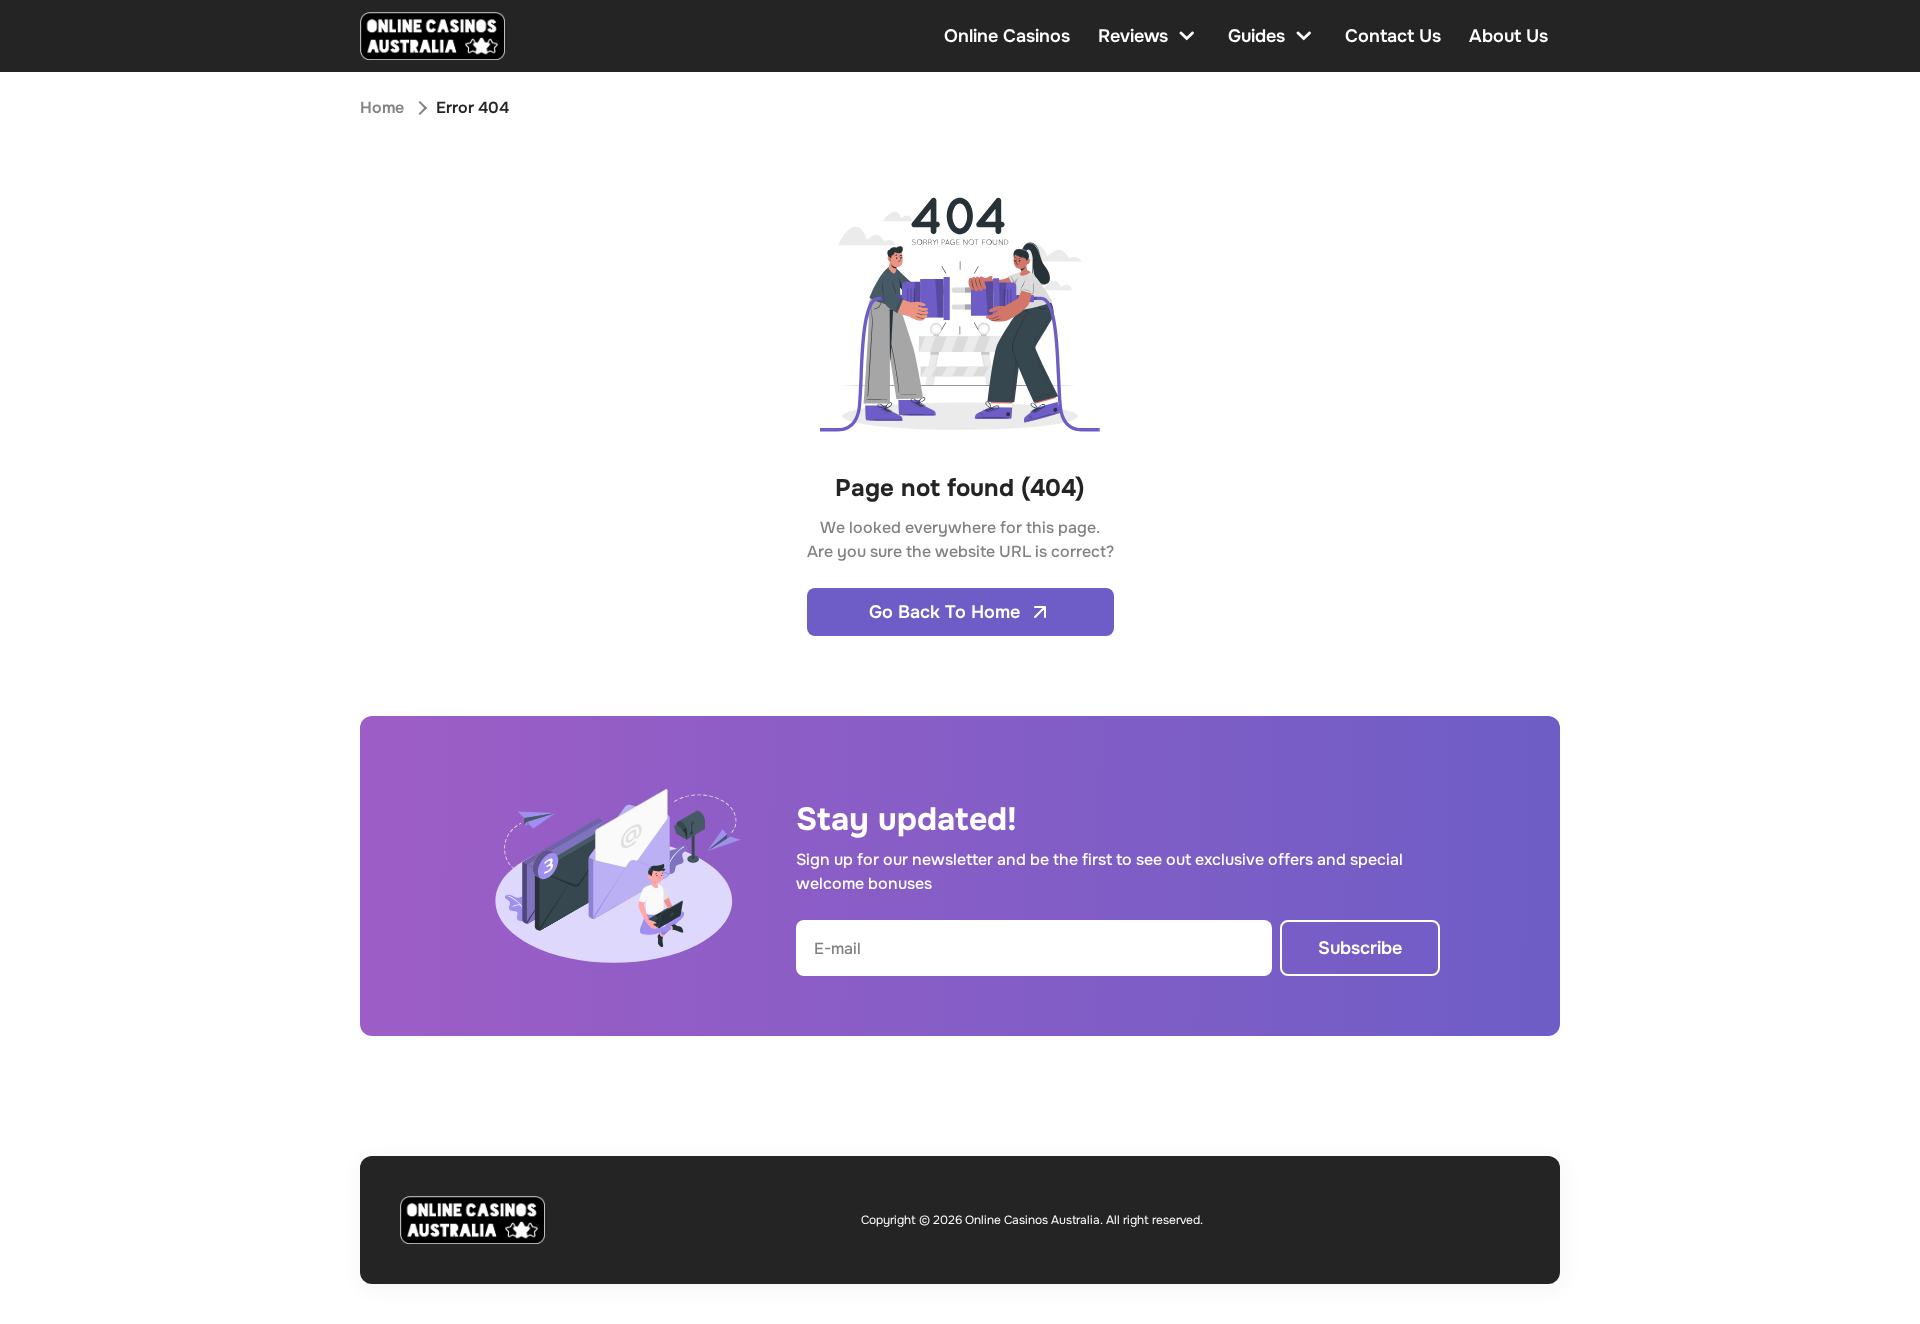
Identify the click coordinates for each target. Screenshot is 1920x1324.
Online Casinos (1007, 36)
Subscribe (1360, 948)
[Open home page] (432, 36)
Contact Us (1393, 36)
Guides (1256, 36)
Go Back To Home (944, 612)
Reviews (1133, 36)
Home (382, 107)
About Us (1508, 36)
